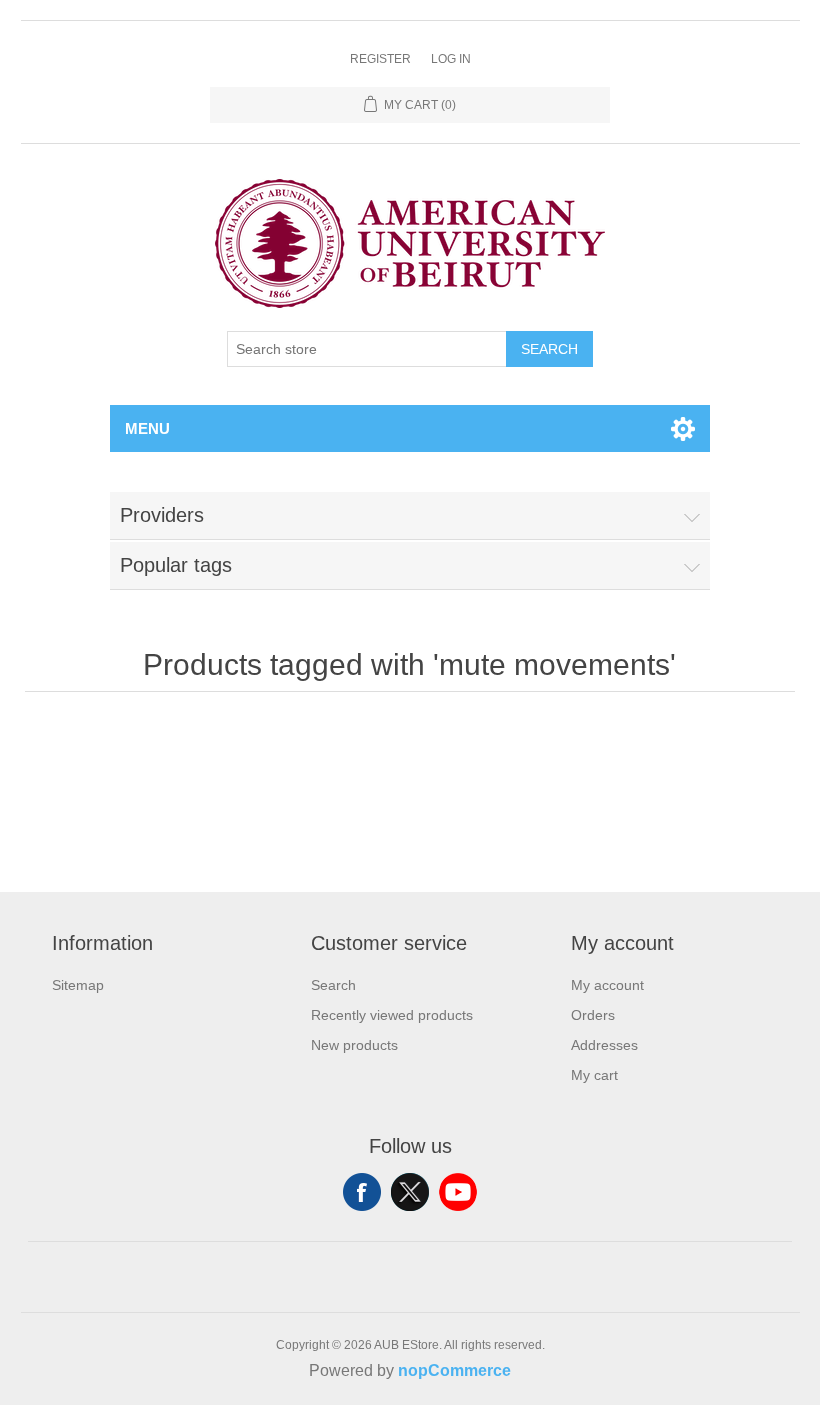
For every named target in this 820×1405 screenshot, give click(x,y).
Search (549, 349)
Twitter (410, 1192)
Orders (593, 1015)
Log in (451, 59)
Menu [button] (147, 428)
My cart (594, 1075)
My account (607, 985)
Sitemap (78, 985)
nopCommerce (454, 1370)
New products (354, 1045)
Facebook (362, 1192)
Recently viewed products (392, 1015)
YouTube (458, 1192)
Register (380, 59)
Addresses (604, 1045)
